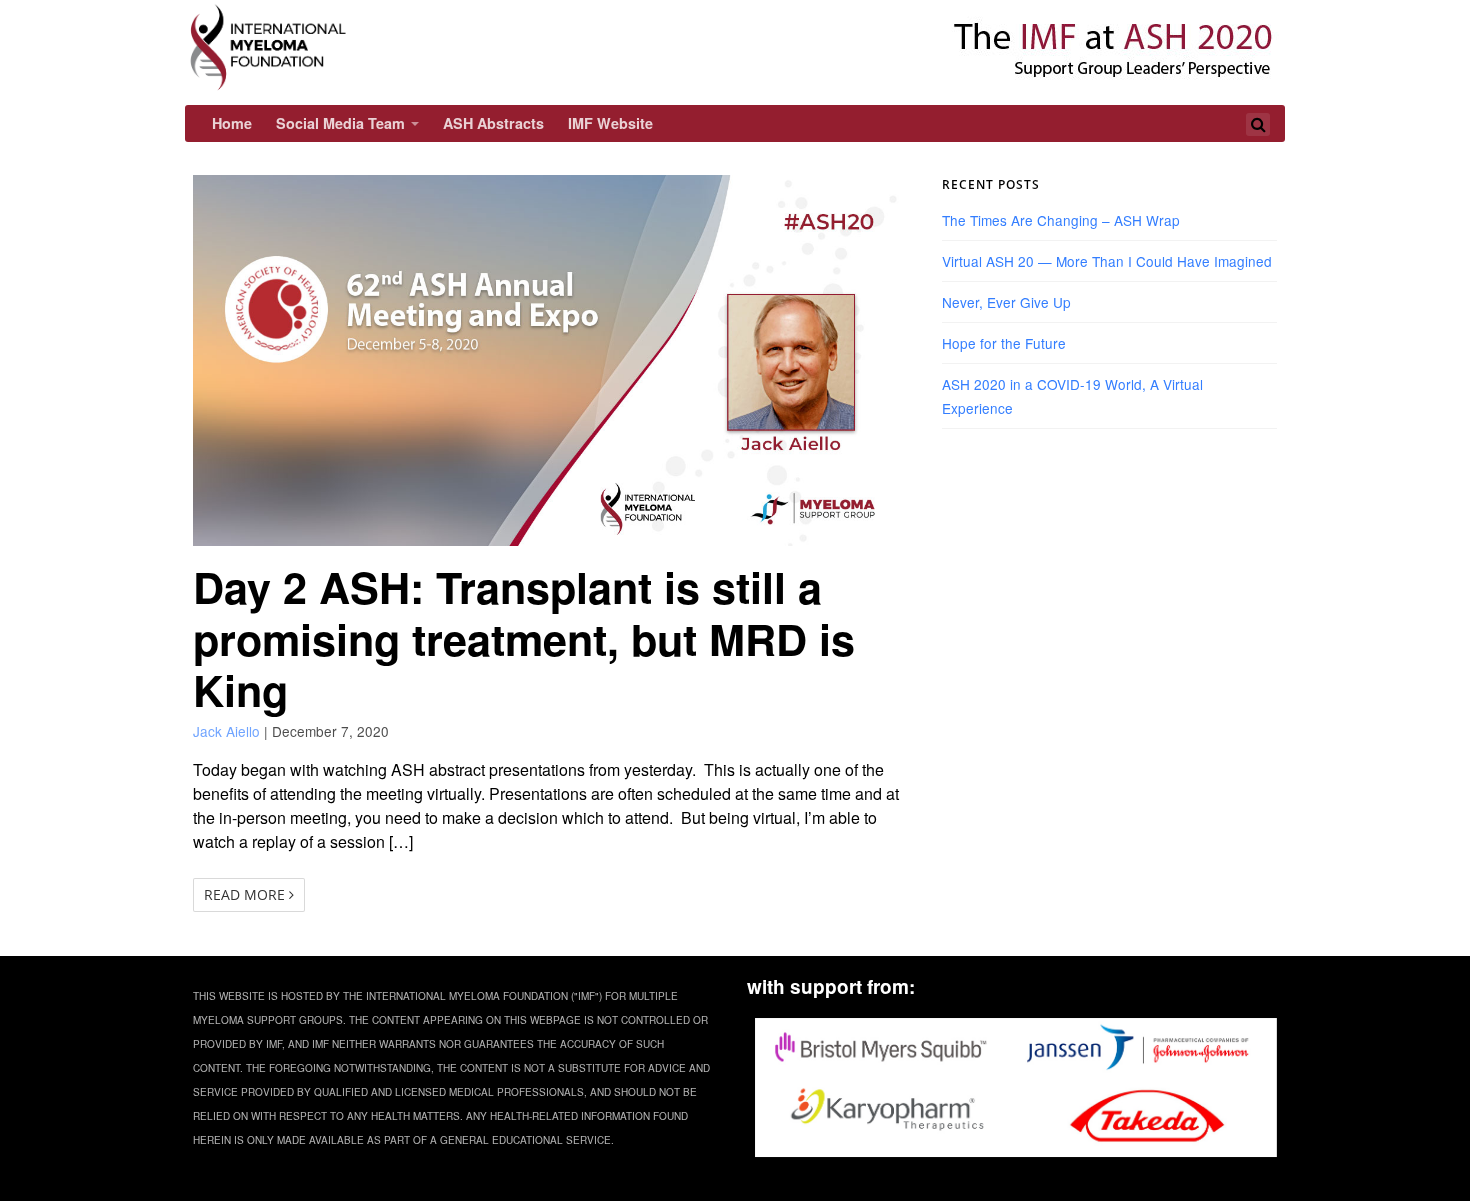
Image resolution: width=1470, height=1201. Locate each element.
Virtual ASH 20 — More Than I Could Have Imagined (1107, 261)
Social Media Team (340, 123)
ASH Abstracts (493, 123)
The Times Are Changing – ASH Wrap (1061, 220)
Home (232, 123)
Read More (246, 894)
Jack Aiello (226, 731)
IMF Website (610, 123)
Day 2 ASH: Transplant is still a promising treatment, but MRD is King (524, 638)
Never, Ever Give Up (1006, 302)
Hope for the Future (1004, 343)
